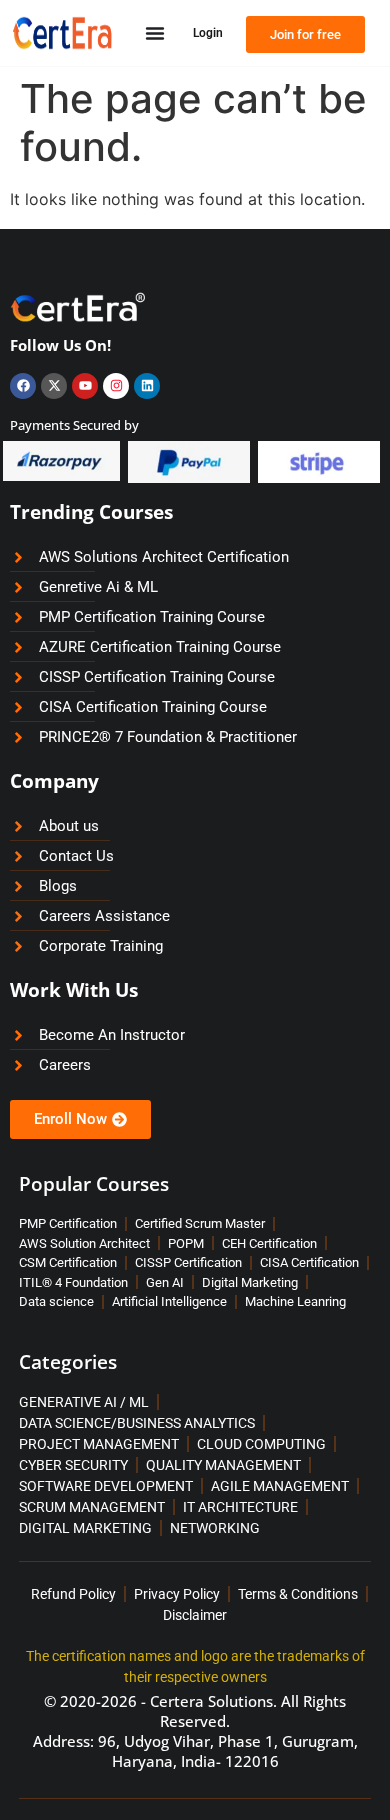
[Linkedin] (147, 386)
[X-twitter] (54, 386)
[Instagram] (116, 386)
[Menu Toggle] (155, 33)
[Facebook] (23, 386)
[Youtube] (85, 386)
